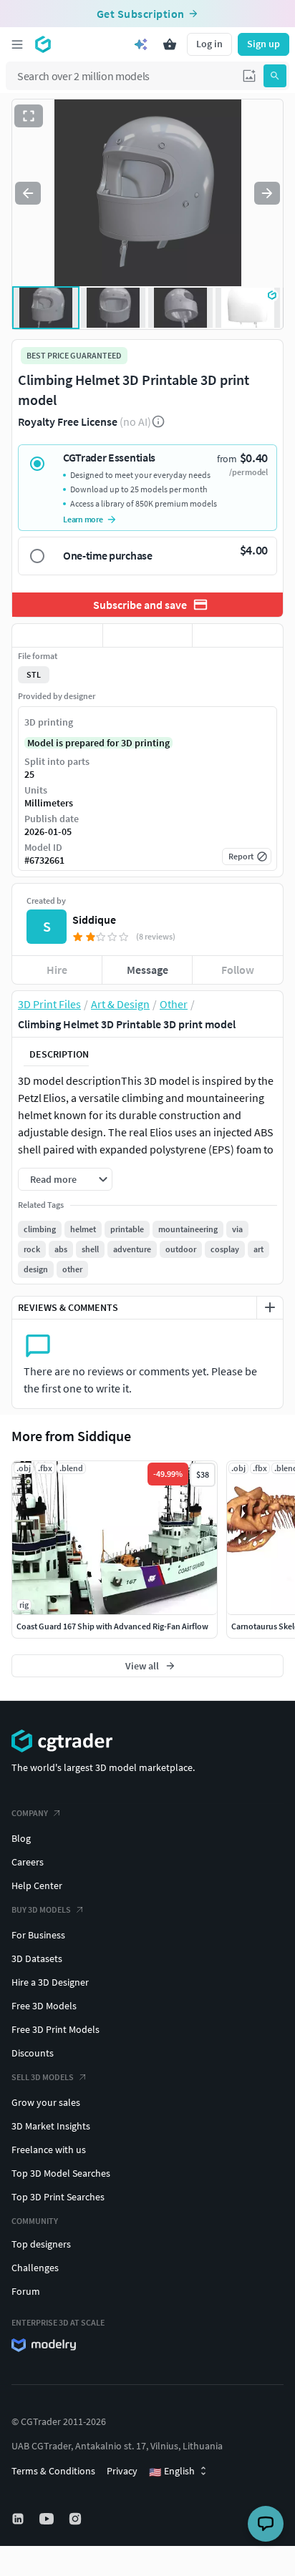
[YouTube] (48, 2519)
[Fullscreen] (29, 116)
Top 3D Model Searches (61, 2173)
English (172, 2472)
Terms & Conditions (53, 2471)
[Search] (275, 76)
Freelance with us (49, 2150)
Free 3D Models (44, 2006)
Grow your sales (46, 2102)
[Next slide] (267, 193)
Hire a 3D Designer (50, 1982)
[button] (249, 76)
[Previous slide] (28, 193)
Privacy (122, 2471)
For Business (38, 1935)
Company (30, 1813)
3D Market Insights (51, 2126)
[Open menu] (17, 44)
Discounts (33, 2053)
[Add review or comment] (270, 1307)
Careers (28, 1862)
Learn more (83, 519)
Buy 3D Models (41, 1909)
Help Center (37, 1885)
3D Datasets (37, 1958)
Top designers (41, 2244)
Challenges (35, 2268)
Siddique (94, 919)
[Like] (57, 635)
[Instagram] (77, 2519)
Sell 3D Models (43, 2077)
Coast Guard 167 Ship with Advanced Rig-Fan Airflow (112, 1626)
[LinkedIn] (19, 2519)
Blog (21, 1838)
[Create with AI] (141, 44)
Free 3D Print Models (55, 2029)
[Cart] (170, 44)
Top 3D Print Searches (58, 2197)
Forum (26, 2291)
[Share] (238, 635)
